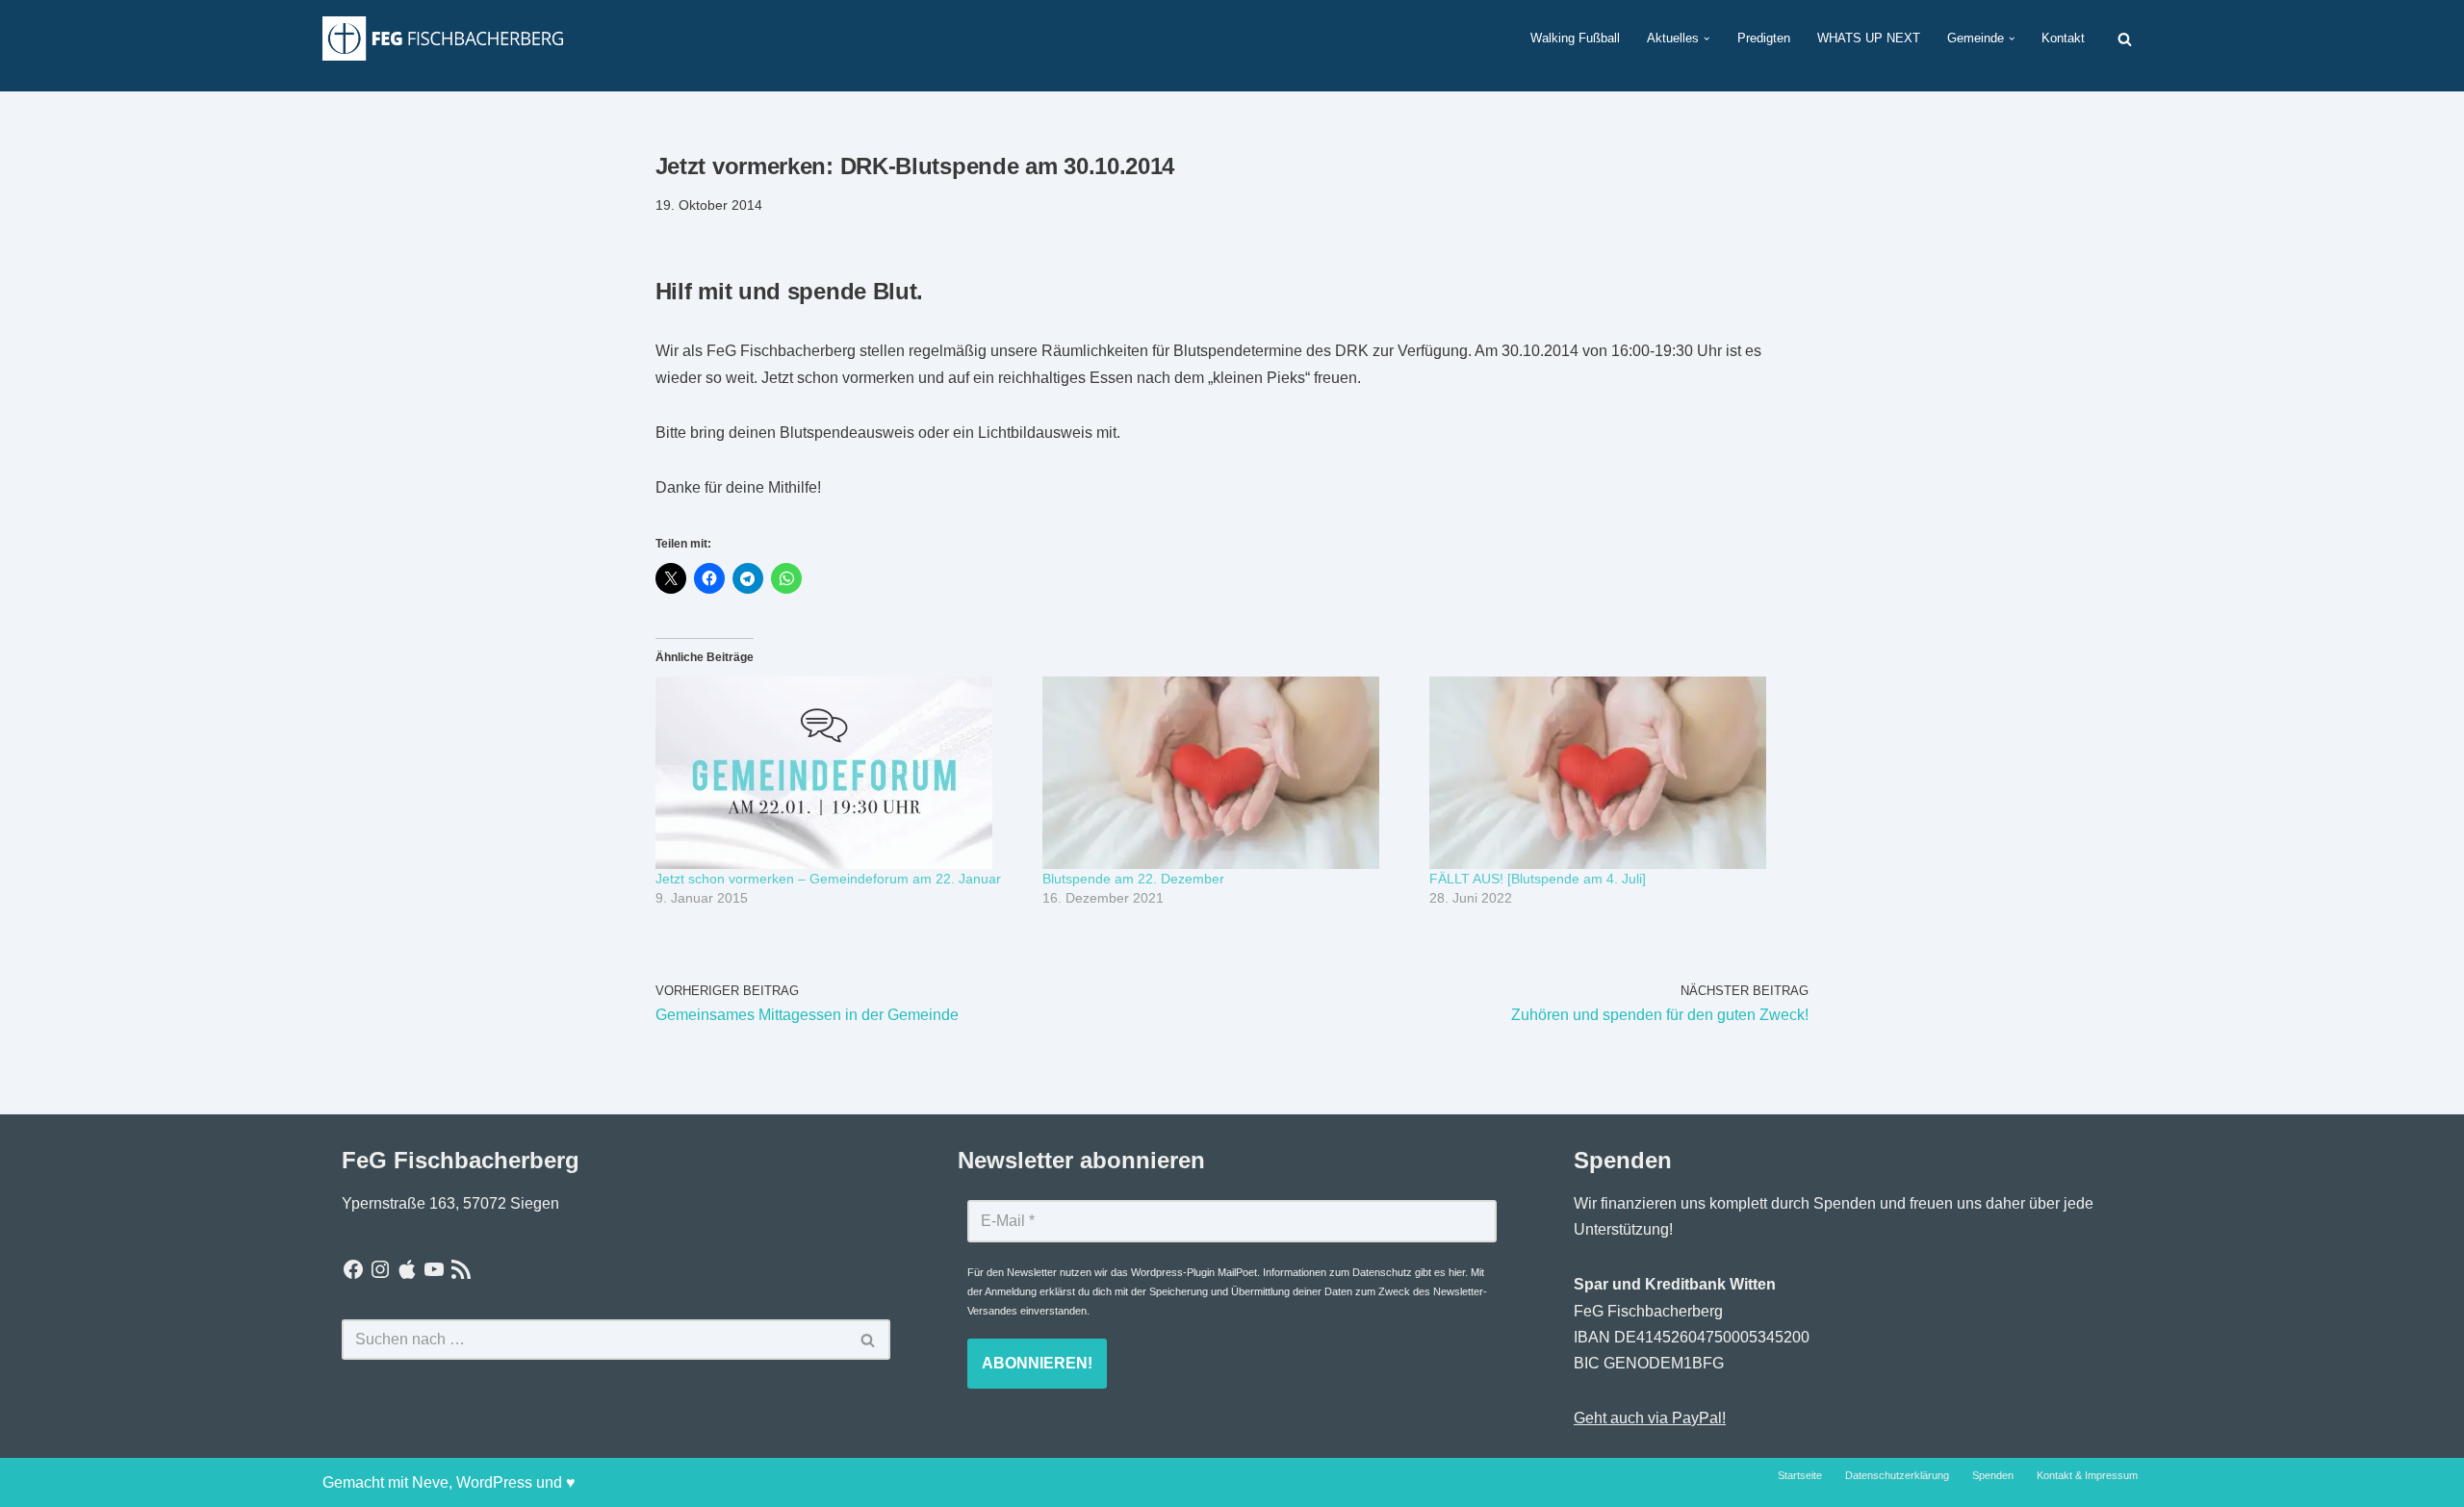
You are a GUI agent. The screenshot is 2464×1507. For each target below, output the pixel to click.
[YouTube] (434, 1269)
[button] (1707, 38)
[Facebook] (353, 1269)
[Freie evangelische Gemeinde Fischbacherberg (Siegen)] (443, 38)
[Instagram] (380, 1269)
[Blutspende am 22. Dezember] (1226, 773)
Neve (430, 1482)
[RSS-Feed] (461, 1269)
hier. (1458, 1272)
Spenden (1993, 1475)
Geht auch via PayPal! (1650, 1418)
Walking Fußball (1575, 38)
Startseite (1800, 1475)
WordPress (494, 1482)
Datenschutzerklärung (1897, 1475)
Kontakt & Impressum (2087, 1475)
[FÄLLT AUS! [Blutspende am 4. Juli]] (1613, 773)
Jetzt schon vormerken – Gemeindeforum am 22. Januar (828, 879)
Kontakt (2063, 38)
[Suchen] (2125, 39)
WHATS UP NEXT (1869, 38)
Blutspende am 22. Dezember (1133, 879)
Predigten (1764, 38)
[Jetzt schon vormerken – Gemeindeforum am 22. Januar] (839, 773)
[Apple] (407, 1269)
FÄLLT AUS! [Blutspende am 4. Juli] (1538, 879)
